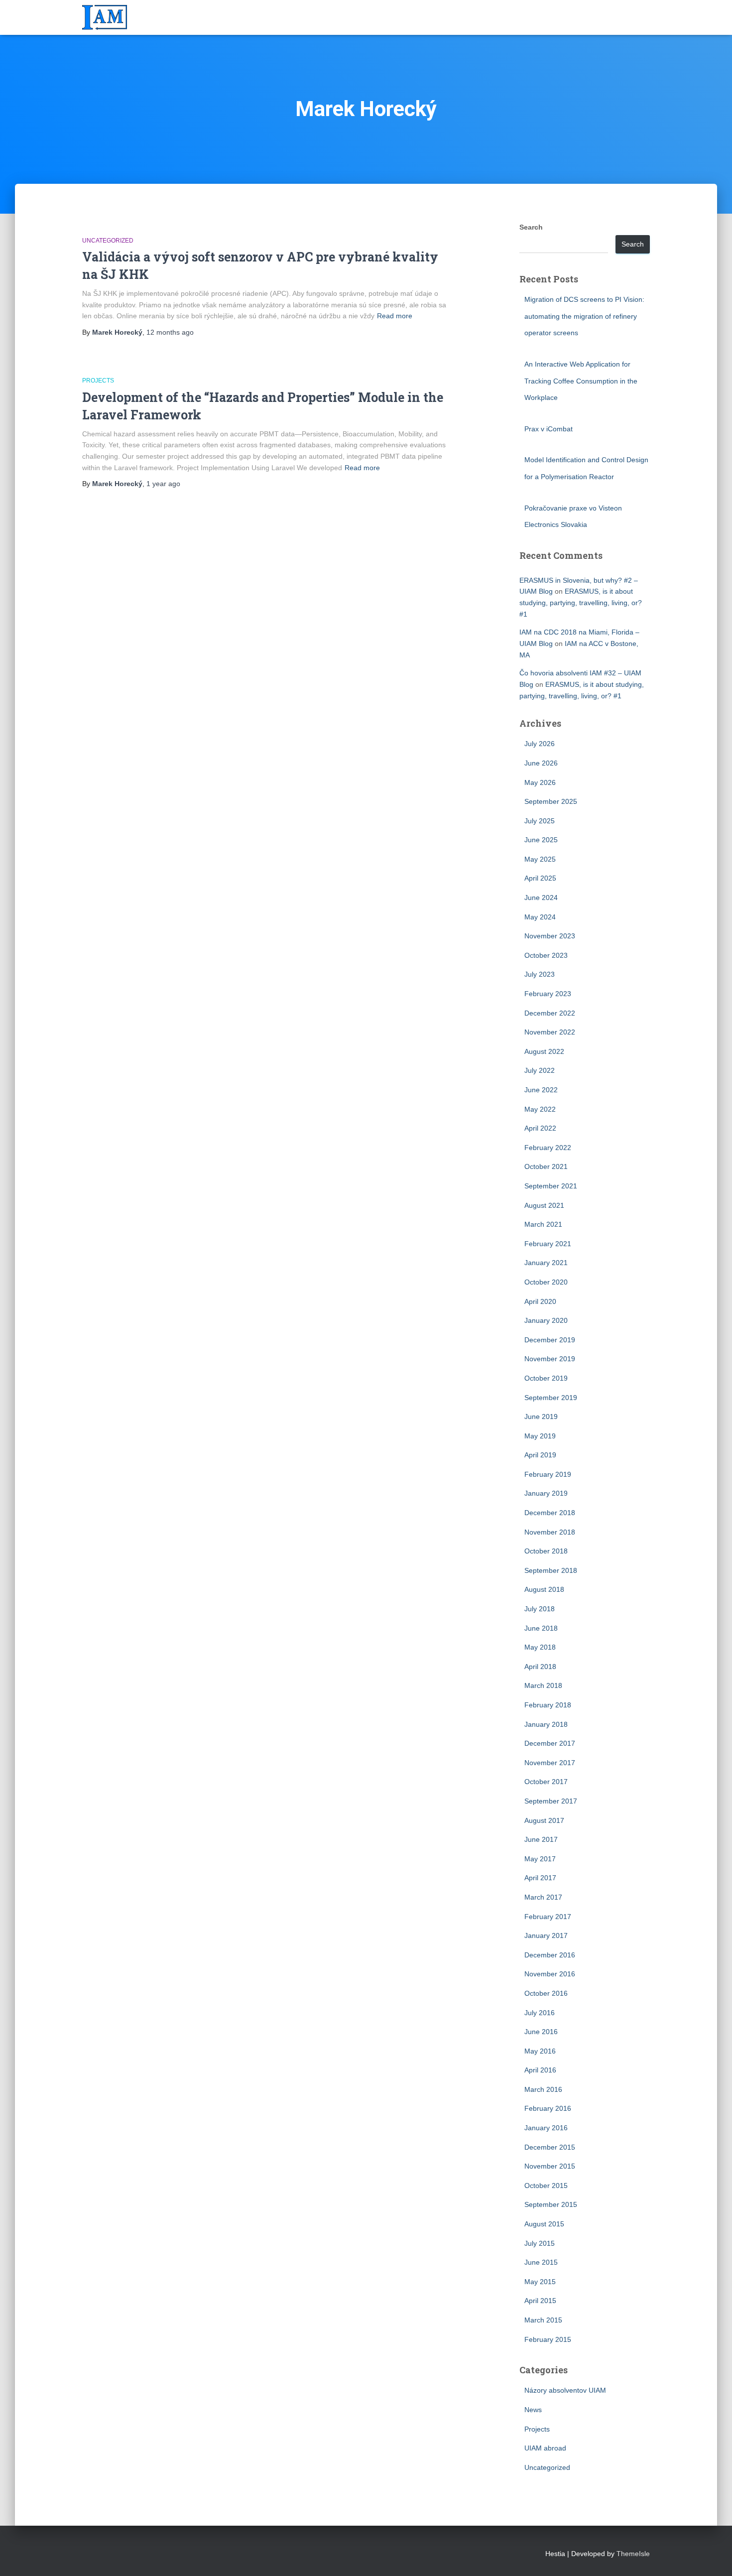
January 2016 (546, 2128)
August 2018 (544, 1589)
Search (531, 227)
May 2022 (540, 1109)
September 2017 (551, 1801)
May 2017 (540, 1859)
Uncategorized (108, 241)
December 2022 (550, 1013)
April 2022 (540, 1128)
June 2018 (541, 1628)
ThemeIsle (633, 2554)
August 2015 (544, 2224)
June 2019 (541, 1417)
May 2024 (540, 917)
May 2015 (540, 2282)
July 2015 (540, 2243)
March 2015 (543, 2320)
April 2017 (540, 1878)
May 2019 (540, 1436)
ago (170, 332)
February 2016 (548, 2108)
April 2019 (540, 1455)
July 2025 (540, 821)
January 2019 (546, 1493)
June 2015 (541, 2262)
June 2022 (541, 1090)
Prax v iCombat (549, 429)
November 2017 (550, 1763)
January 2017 (546, 1935)
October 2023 (546, 955)
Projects (98, 381)
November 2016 (550, 1974)
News (533, 2410)
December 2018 (550, 1513)
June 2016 (541, 2032)
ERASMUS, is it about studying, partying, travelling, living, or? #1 (581, 602)
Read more (395, 316)
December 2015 (550, 2147)
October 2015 (546, 2186)
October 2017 (546, 1782)
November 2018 (550, 1532)
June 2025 (541, 840)
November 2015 (550, 2166)
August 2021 (544, 1205)
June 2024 (541, 898)
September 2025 (551, 801)
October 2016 (546, 1993)
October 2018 (546, 1551)
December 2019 (550, 1340)
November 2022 (550, 1032)
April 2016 (540, 2070)
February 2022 (548, 1148)
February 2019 (548, 1474)
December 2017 (550, 1743)
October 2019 (546, 1378)
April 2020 (540, 1301)
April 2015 (540, 2301)
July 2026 (540, 744)
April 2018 (540, 1667)
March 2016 (543, 2089)
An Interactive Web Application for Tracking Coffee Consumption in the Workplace (581, 381)
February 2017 (548, 1917)
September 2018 (551, 1570)
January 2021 (546, 1263)
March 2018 (543, 1685)
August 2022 (544, 1051)
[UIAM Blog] (105, 17)
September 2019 (551, 1398)
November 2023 (550, 936)
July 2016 (540, 2013)
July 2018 (540, 1609)
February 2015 (548, 2339)
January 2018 (546, 1724)
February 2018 (548, 1705)
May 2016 (540, 2051)
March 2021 (543, 1224)
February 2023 (548, 994)
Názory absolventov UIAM (565, 2390)
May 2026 (540, 782)
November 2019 (550, 1359)
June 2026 (541, 763)
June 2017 (541, 1839)
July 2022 (540, 1070)
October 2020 (546, 1282)
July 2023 (540, 974)
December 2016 (550, 1955)
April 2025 (540, 878)
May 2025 (540, 859)
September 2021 (551, 1186)
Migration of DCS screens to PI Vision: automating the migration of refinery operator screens (584, 316)
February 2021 (548, 1244)
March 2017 (543, 1897)
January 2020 (546, 1320)
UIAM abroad (545, 2448)
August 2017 (544, 1820)
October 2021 (546, 1166)
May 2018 (540, 1647)
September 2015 (551, 2204)
